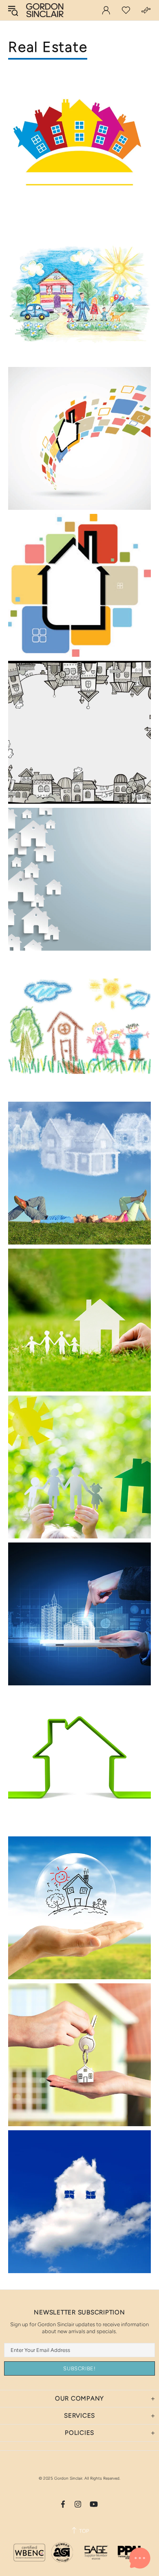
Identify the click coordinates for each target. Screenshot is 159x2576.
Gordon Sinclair (45, 10)
